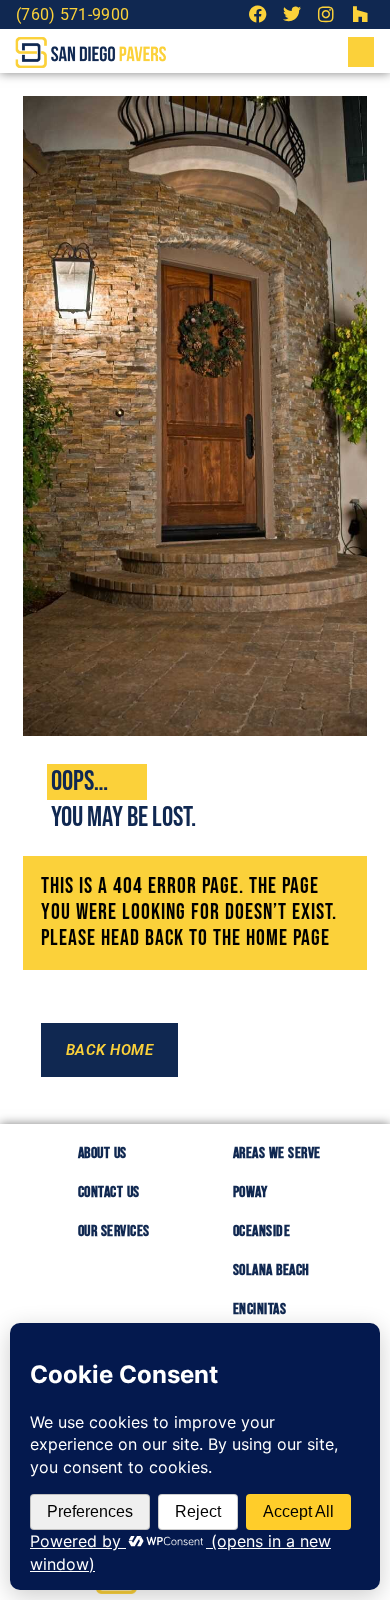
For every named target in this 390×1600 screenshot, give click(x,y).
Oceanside (262, 1231)
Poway (250, 1192)
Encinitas (260, 1309)
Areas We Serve (277, 1153)
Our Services (114, 1231)
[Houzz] (359, 14)
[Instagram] (325, 14)
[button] (361, 52)
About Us (102, 1153)
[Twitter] (292, 14)
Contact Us (109, 1192)
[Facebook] (258, 14)
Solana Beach (271, 1270)
